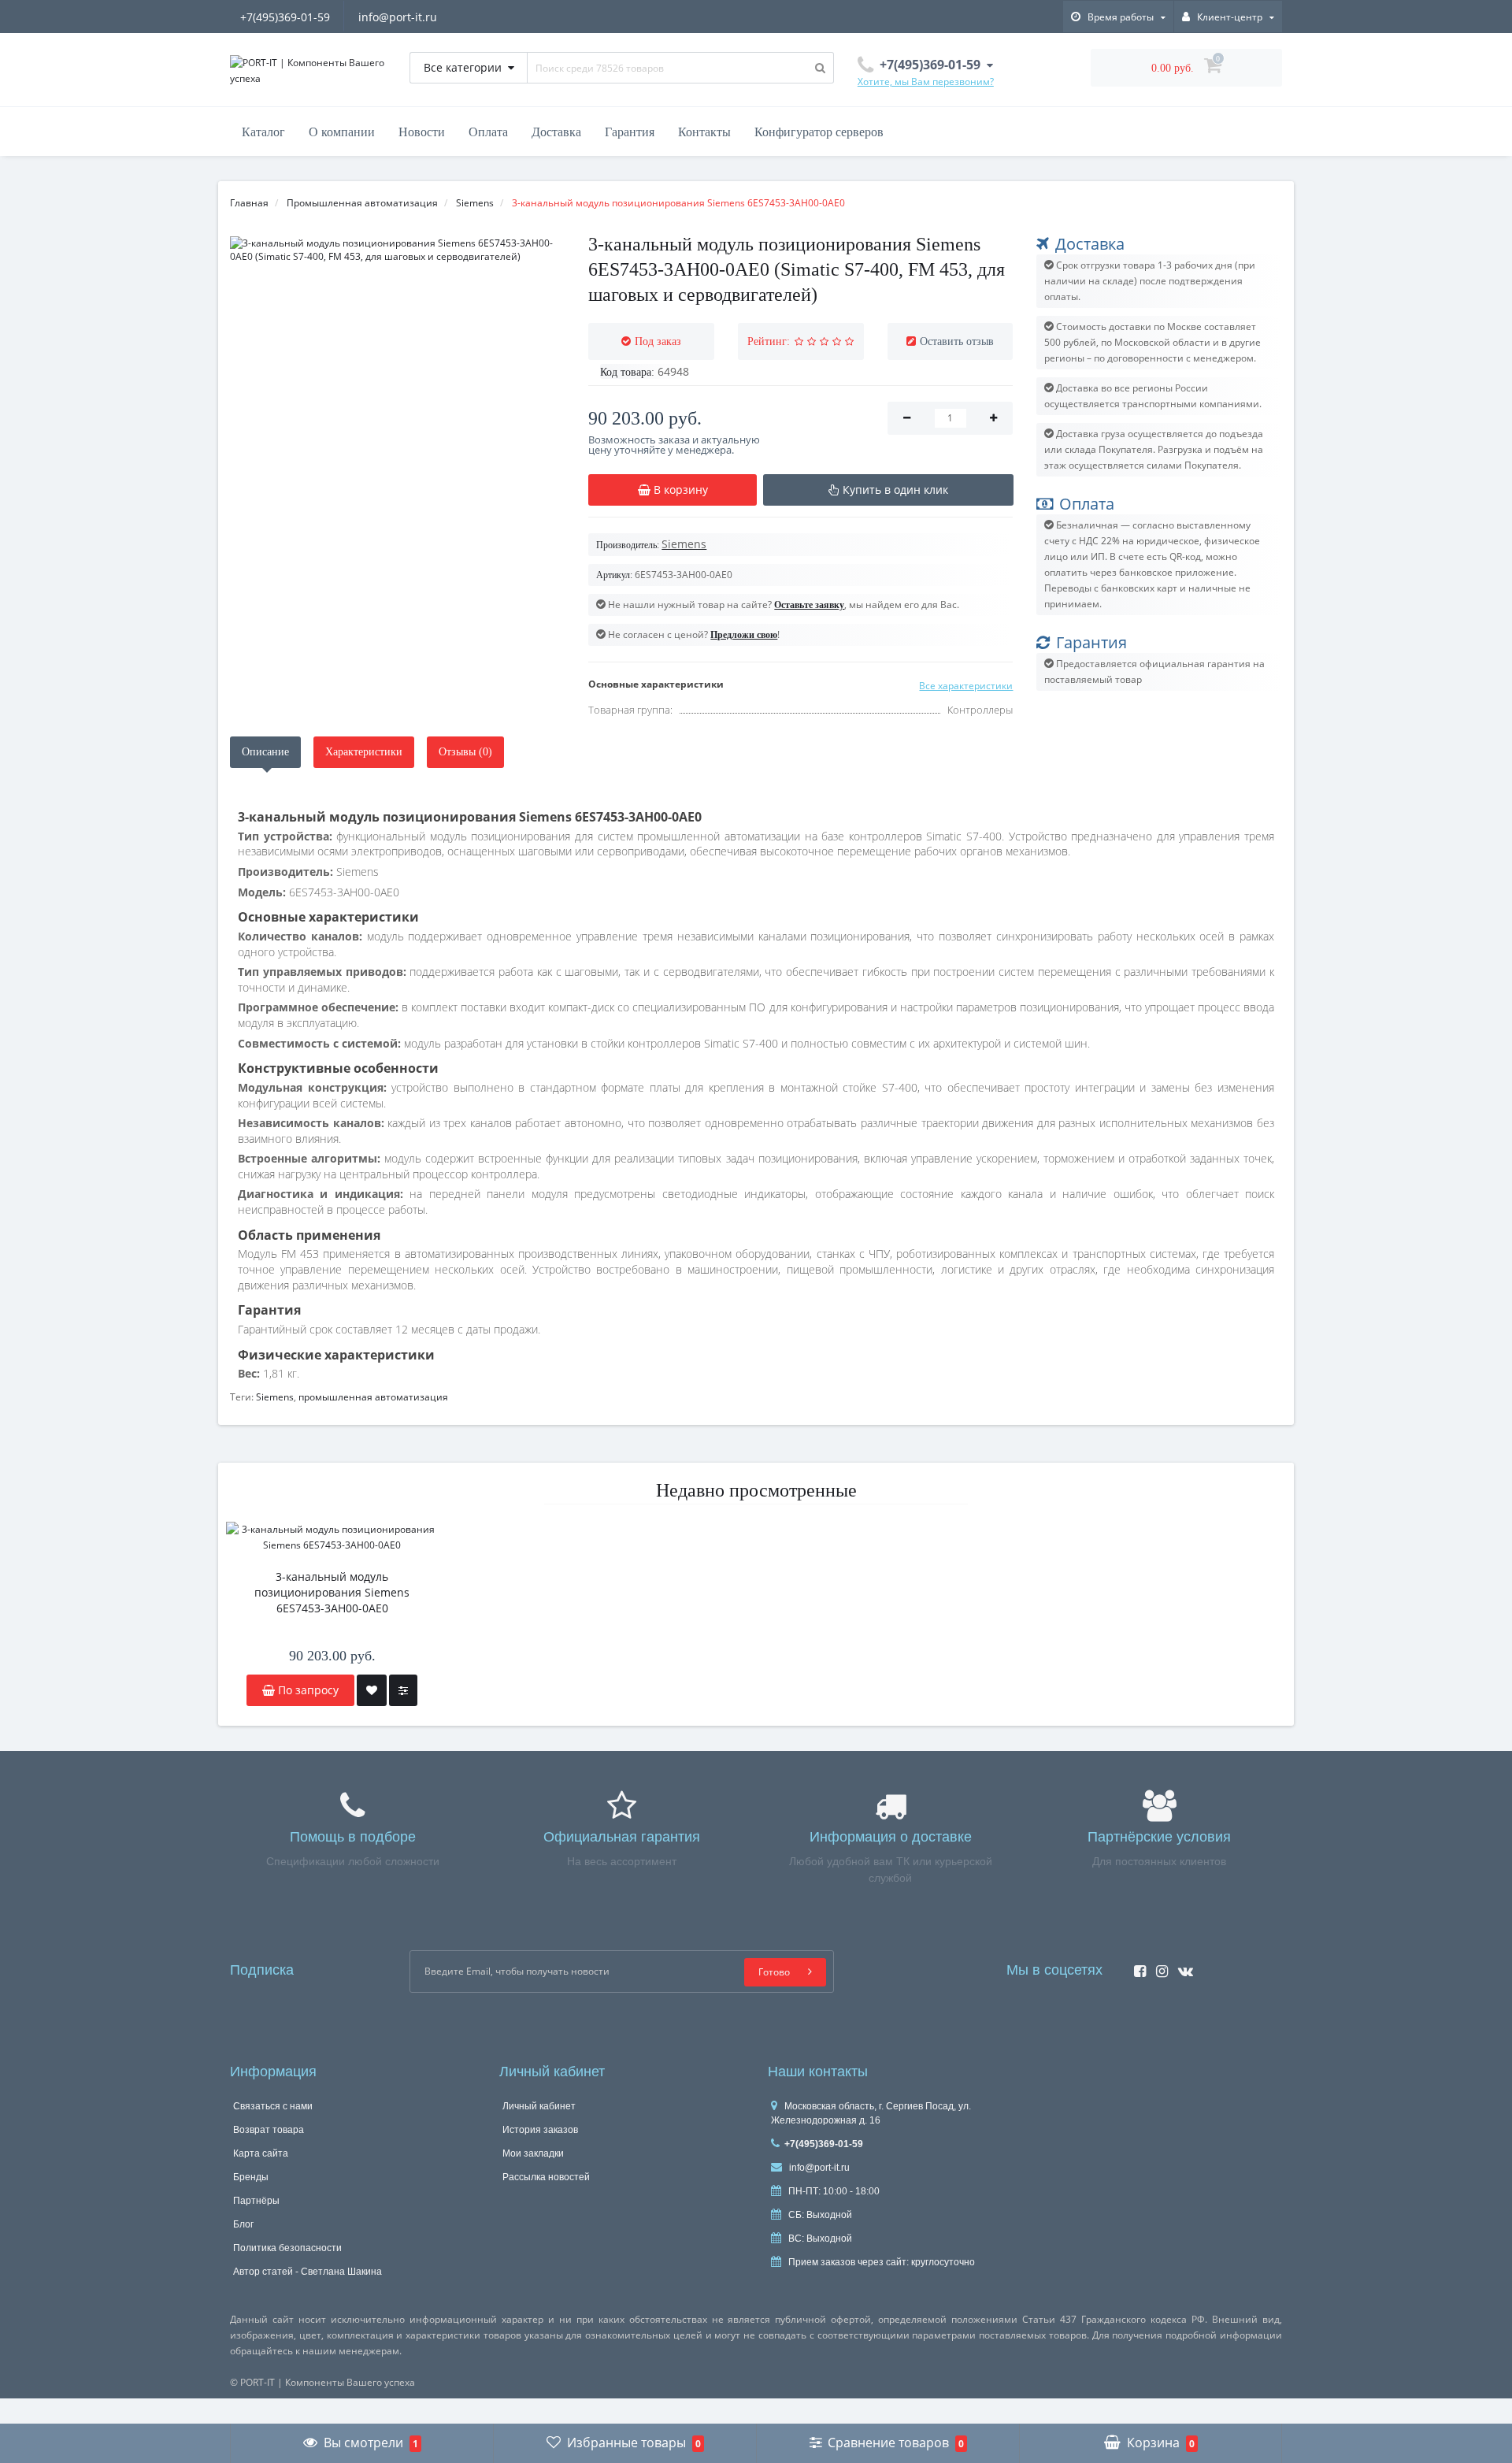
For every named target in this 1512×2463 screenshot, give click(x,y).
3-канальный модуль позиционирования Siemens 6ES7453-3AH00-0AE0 (332, 1592)
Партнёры (256, 2201)
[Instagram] (1158, 1966)
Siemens (275, 1397)
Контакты (704, 132)
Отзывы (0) (465, 752)
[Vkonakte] (1182, 1966)
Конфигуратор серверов (819, 132)
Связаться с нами (273, 2106)
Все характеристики (966, 686)
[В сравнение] (403, 1690)
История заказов (540, 2130)
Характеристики (364, 752)
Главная (249, 203)
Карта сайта (261, 2153)
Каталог (263, 132)
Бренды (251, 2177)
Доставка (556, 132)
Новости (422, 132)
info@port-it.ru (398, 17)
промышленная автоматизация (373, 1397)
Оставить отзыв (957, 341)
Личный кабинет (539, 2106)
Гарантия (630, 132)
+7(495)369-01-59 (285, 17)
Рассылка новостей (546, 2177)
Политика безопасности (287, 2248)
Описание (265, 752)
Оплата (488, 132)
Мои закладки (533, 2153)
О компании (342, 132)
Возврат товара (269, 2130)
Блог (243, 2224)
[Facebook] (1136, 1966)
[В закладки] (372, 1690)
